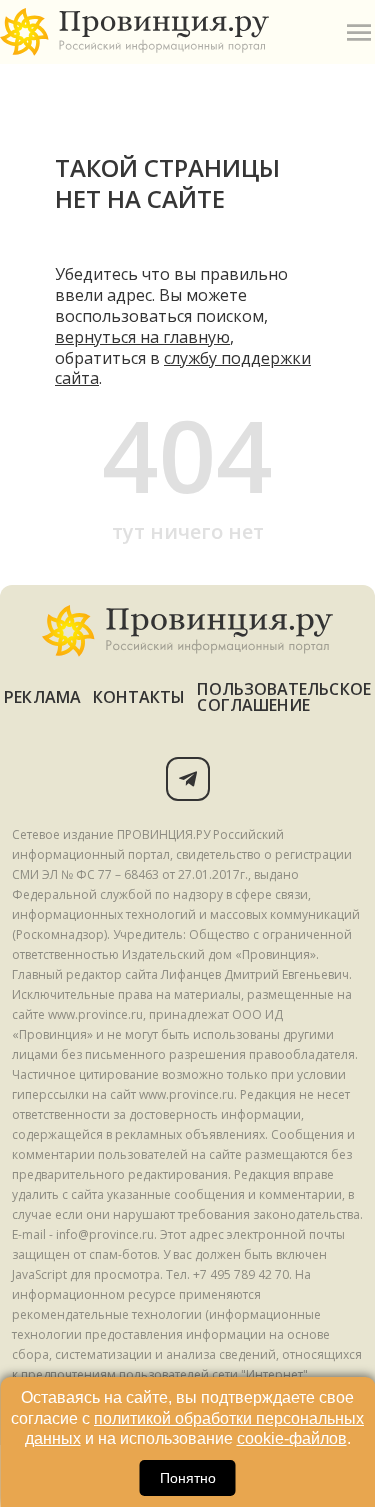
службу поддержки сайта (183, 368)
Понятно (188, 1478)
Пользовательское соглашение (283, 697)
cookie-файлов (292, 1438)
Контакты (139, 697)
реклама (42, 697)
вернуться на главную (142, 337)
